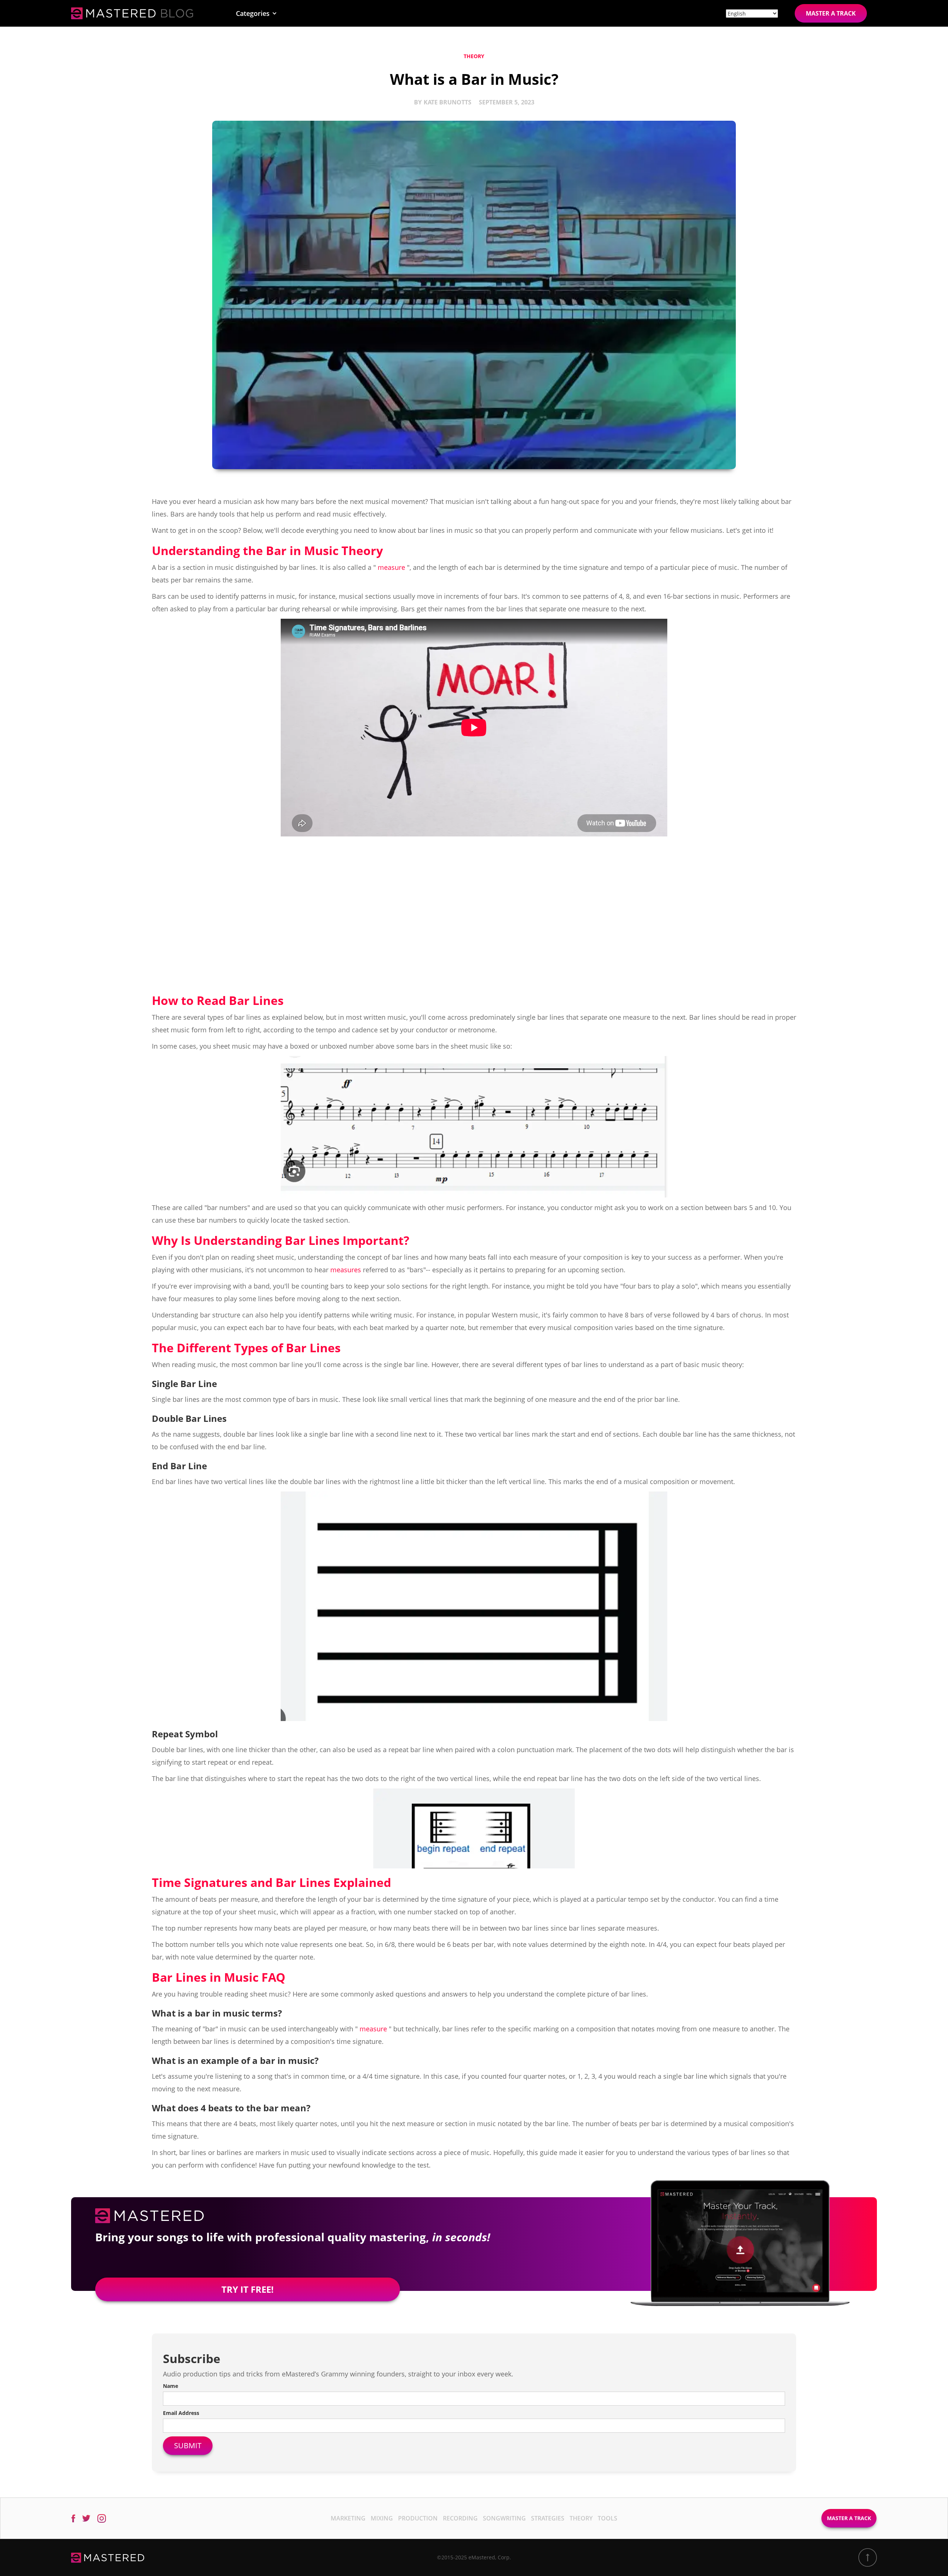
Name (171, 2386)
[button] (256, 13)
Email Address (181, 2413)
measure (391, 567)
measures (346, 1270)
